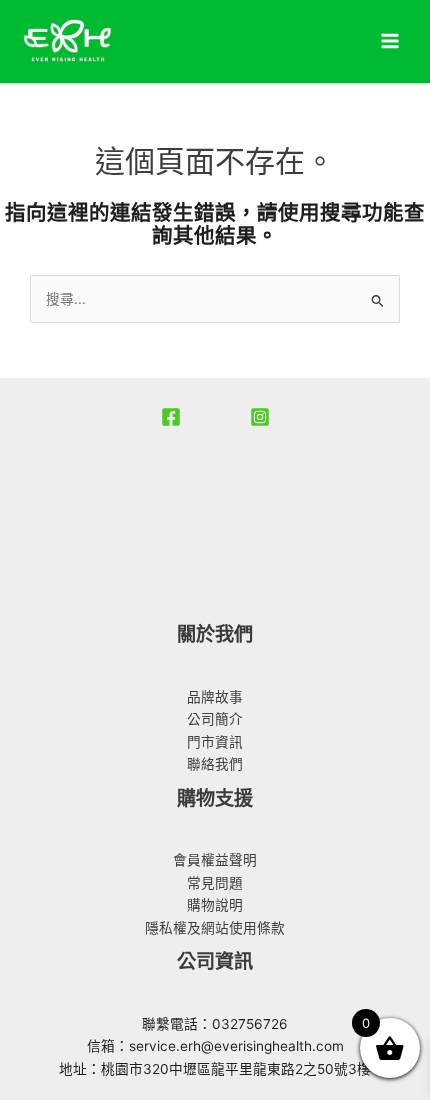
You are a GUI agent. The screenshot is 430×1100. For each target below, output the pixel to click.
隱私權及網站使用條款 (215, 928)
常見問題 (215, 883)
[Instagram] (260, 417)
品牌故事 (215, 697)
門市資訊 (215, 742)
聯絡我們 (215, 764)
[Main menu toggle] (390, 41)
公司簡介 (215, 719)
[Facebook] (171, 417)
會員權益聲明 (215, 860)
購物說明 (215, 905)
